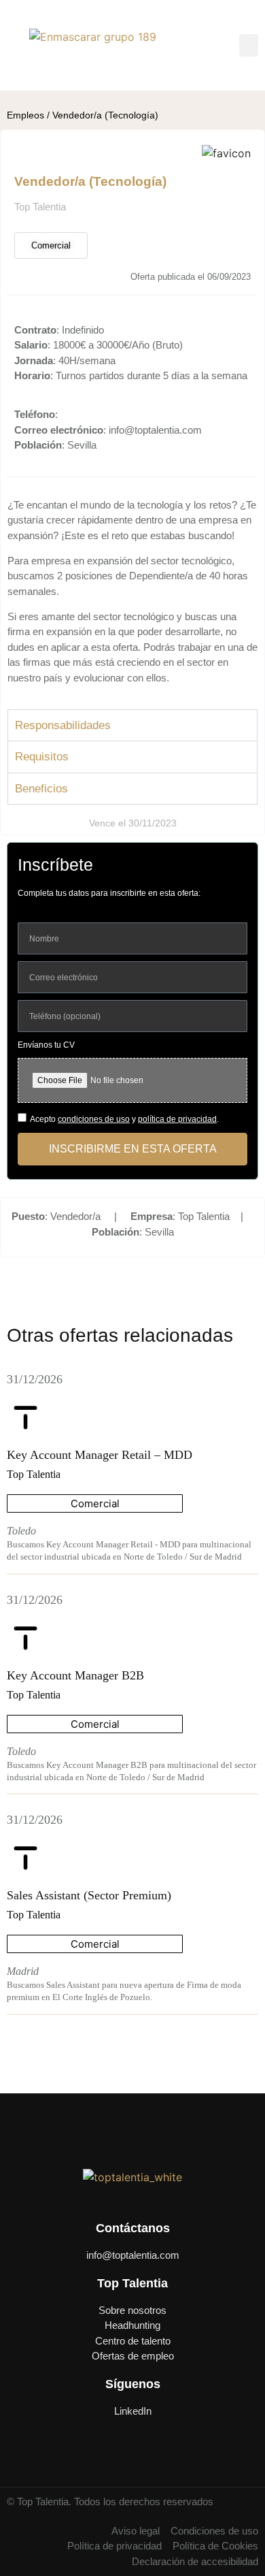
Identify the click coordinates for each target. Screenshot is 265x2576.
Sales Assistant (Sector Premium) (89, 1895)
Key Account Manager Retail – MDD (100, 1455)
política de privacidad (177, 1119)
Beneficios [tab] (41, 789)
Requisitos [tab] (42, 757)
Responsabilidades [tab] (63, 725)
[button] (249, 45)
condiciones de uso (94, 1119)
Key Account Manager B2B (75, 1675)
